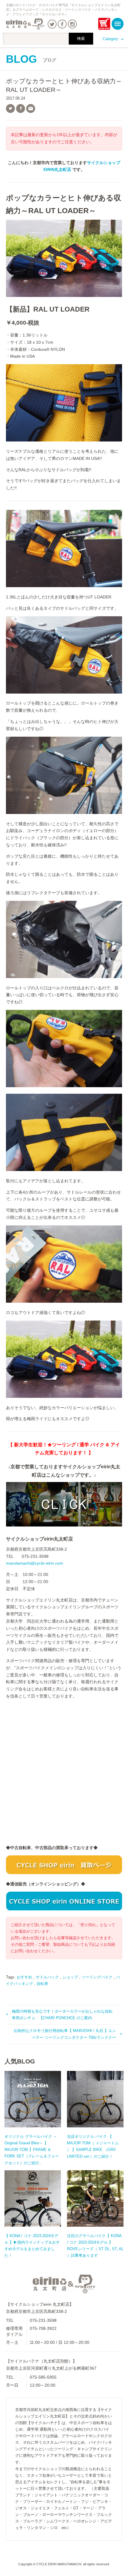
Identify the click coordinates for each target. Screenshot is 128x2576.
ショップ (70, 1977)
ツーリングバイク (97, 1977)
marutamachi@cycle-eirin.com (35, 1563)
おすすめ (24, 1977)
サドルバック (47, 1977)
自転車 (42, 1984)
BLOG (31, 59)
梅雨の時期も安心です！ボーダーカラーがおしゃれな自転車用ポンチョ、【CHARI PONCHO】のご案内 (62, 2015)
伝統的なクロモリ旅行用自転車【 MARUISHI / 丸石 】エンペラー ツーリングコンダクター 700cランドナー (65, 2034)
